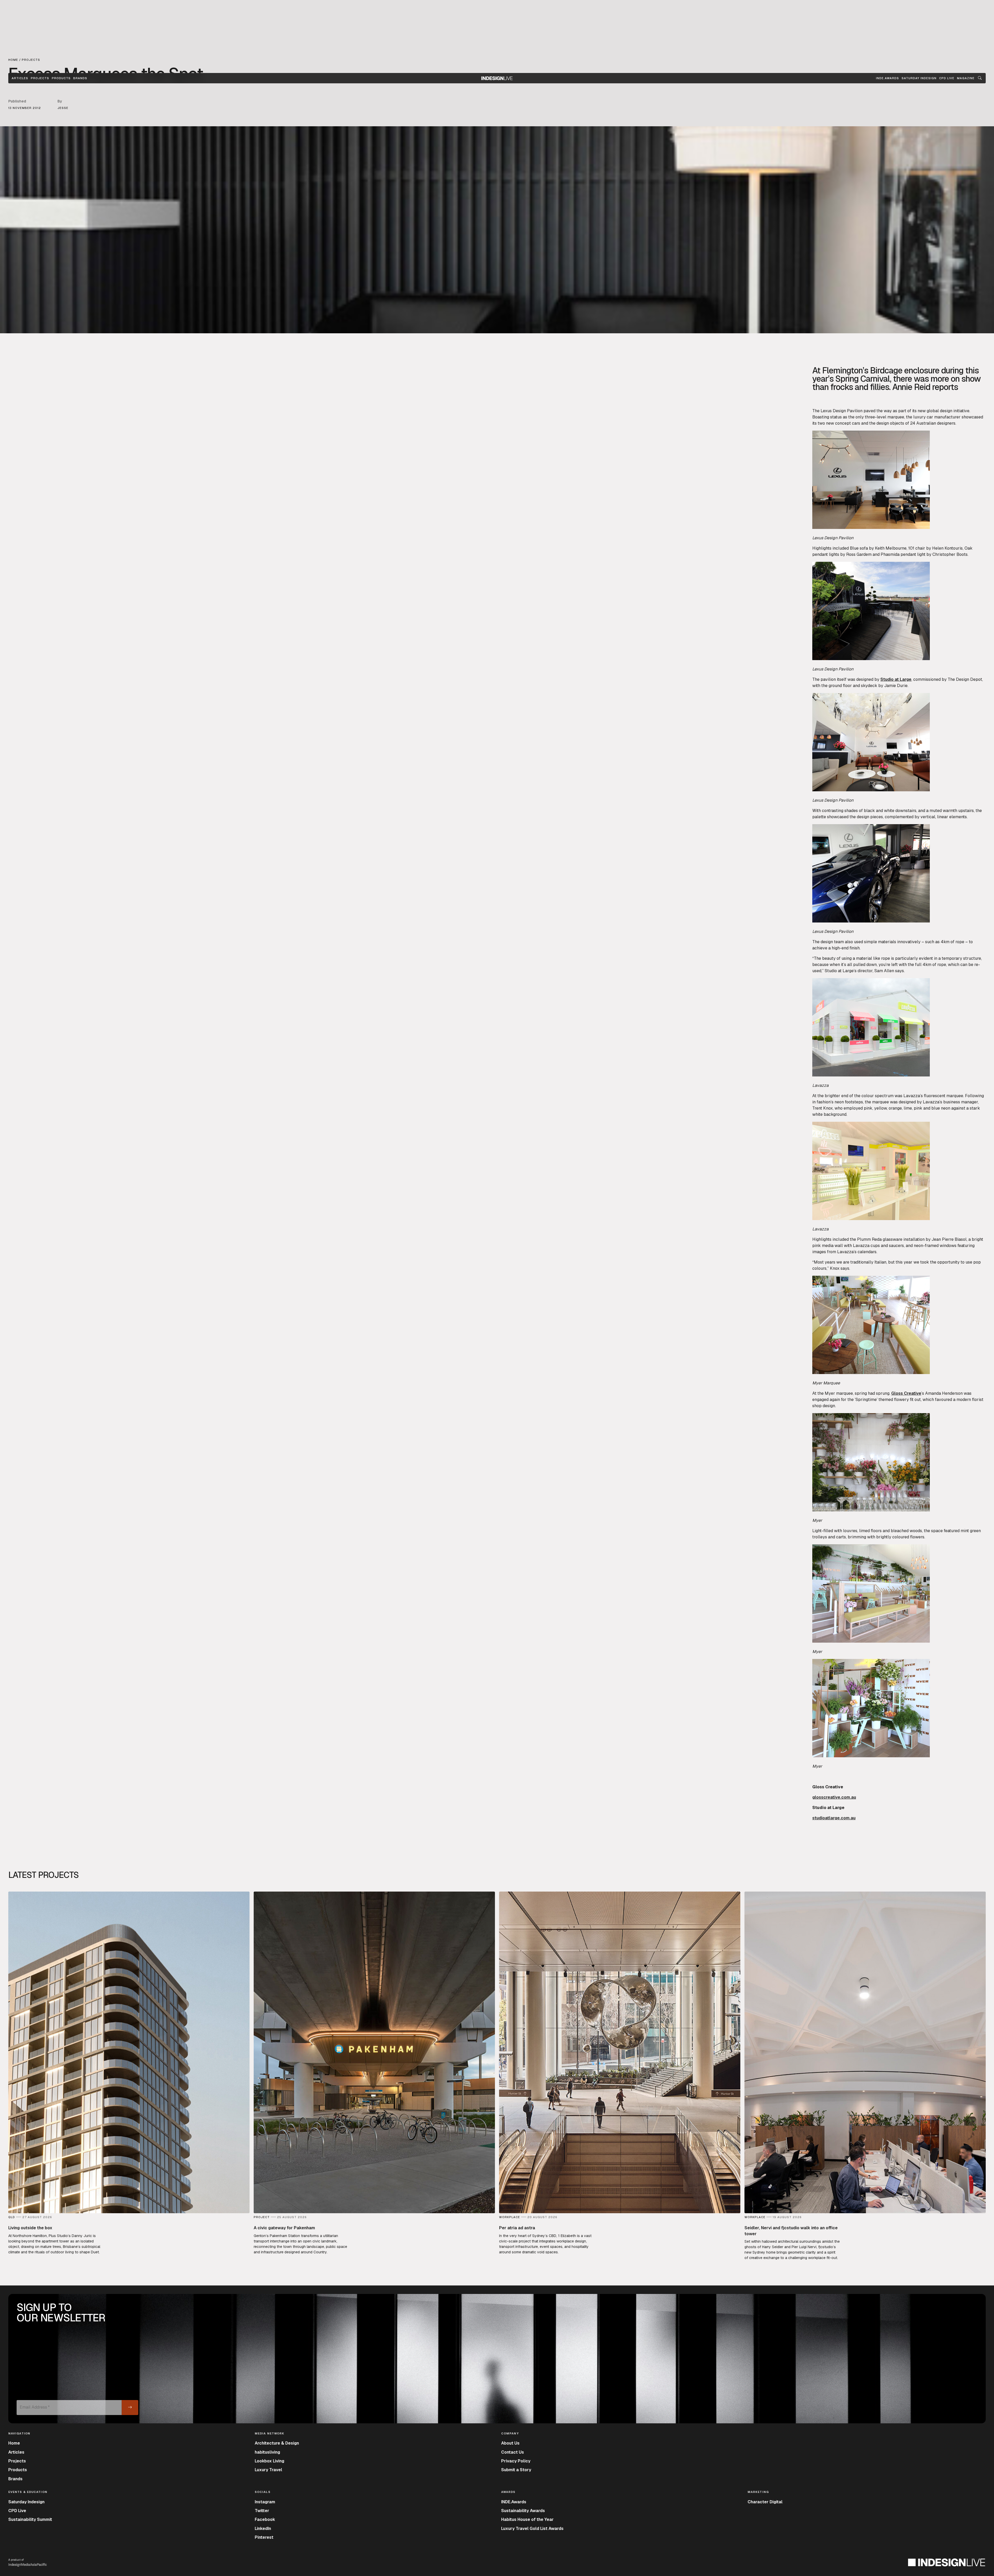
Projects (40, 78)
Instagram (265, 2502)
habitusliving (267, 2452)
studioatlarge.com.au (834, 1818)
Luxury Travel (268, 2470)
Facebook (265, 2519)
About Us (510, 2443)
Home (14, 2443)
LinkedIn (263, 2529)
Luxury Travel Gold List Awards (532, 2529)
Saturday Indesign (26, 2502)
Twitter (262, 2511)
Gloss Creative (906, 1393)
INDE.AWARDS (887, 78)
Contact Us (513, 2452)
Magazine (966, 78)
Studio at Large (896, 679)
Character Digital (765, 2502)
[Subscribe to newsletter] (130, 2408)
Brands (80, 78)
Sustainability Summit (30, 2519)
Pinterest (264, 2537)
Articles (20, 78)
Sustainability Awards (523, 2511)
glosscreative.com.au (834, 1797)
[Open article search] (980, 78)
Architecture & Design (277, 2443)
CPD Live (17, 2511)
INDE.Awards (514, 2502)
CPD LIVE (947, 78)
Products (61, 78)
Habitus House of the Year (527, 2519)
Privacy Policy (516, 2461)
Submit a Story (516, 2470)
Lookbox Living (269, 2461)
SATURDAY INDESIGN (919, 78)
